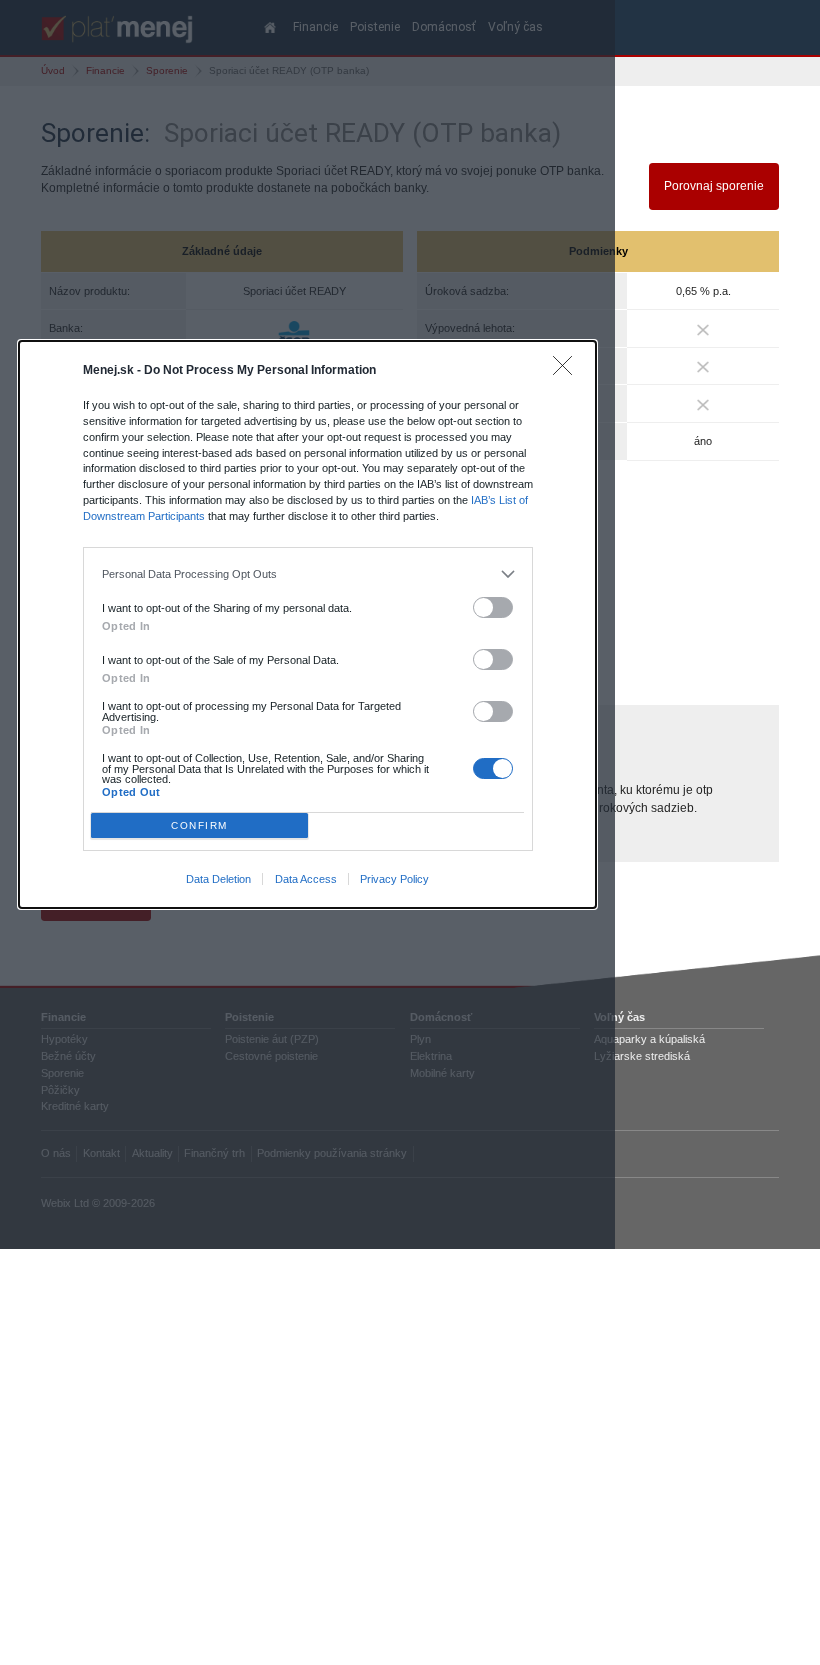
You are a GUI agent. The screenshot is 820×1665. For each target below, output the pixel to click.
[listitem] (307, 575)
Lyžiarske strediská (642, 1056)
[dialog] (308, 624)
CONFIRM (199, 825)
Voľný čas (619, 1017)
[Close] (567, 370)
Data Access (306, 879)
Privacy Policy (394, 879)
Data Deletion (218, 879)
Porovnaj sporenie (714, 186)
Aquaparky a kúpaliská (649, 1039)
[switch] (493, 607)
